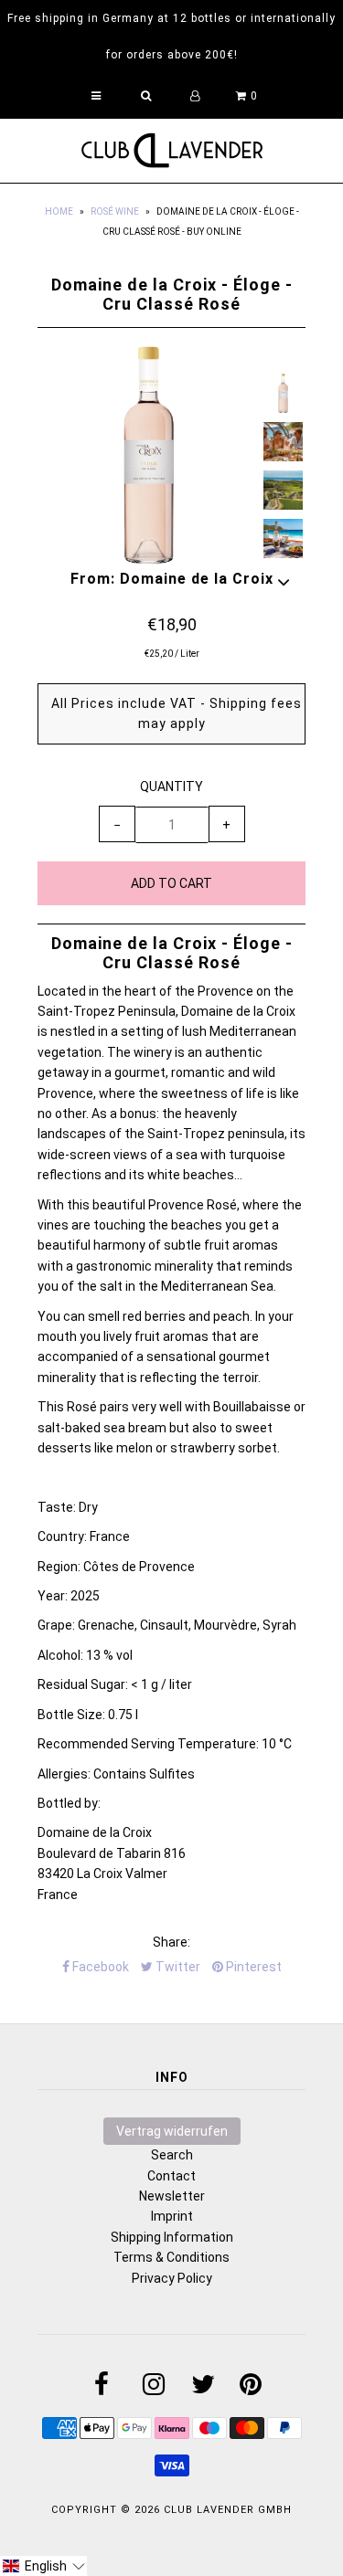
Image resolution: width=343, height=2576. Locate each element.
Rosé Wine (115, 211)
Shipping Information (172, 2237)
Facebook (99, 1967)
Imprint (172, 2216)
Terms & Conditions (171, 2257)
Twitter (177, 1967)
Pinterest (252, 1967)
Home (59, 211)
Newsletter (172, 2196)
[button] (43, 2566)
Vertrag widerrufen (172, 2131)
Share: (171, 1942)
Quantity (171, 787)
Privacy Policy (172, 2278)
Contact (171, 2176)
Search (172, 2155)
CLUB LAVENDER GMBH (228, 2510)
